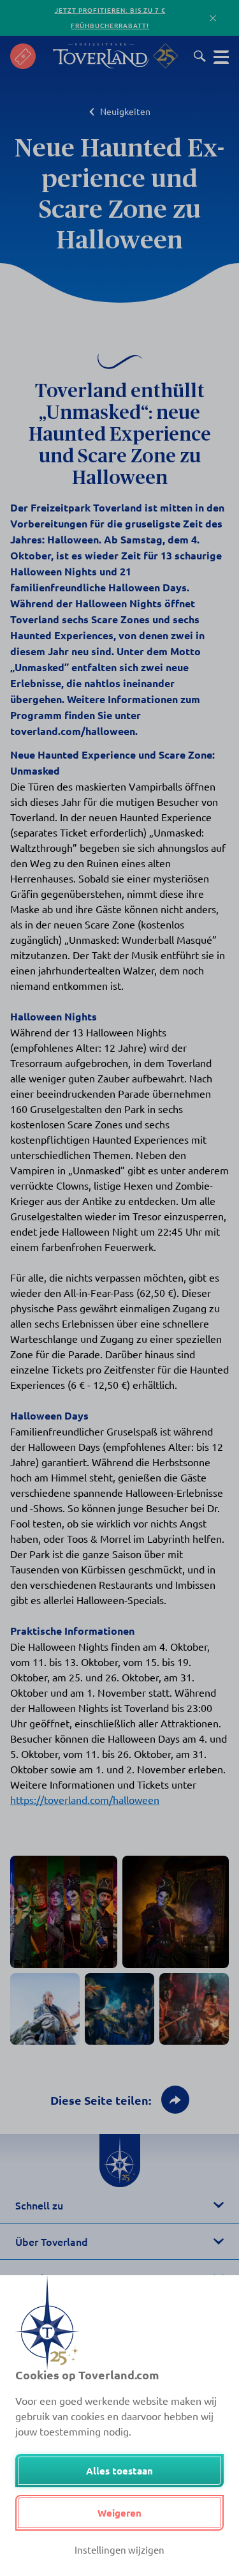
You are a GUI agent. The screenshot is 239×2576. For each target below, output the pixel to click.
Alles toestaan (119, 2471)
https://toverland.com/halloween (85, 1799)
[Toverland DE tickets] (23, 56)
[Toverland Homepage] (101, 56)
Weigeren (119, 2513)
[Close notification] (213, 18)
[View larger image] (64, 1912)
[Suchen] (200, 56)
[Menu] (221, 56)
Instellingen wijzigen (119, 2549)
